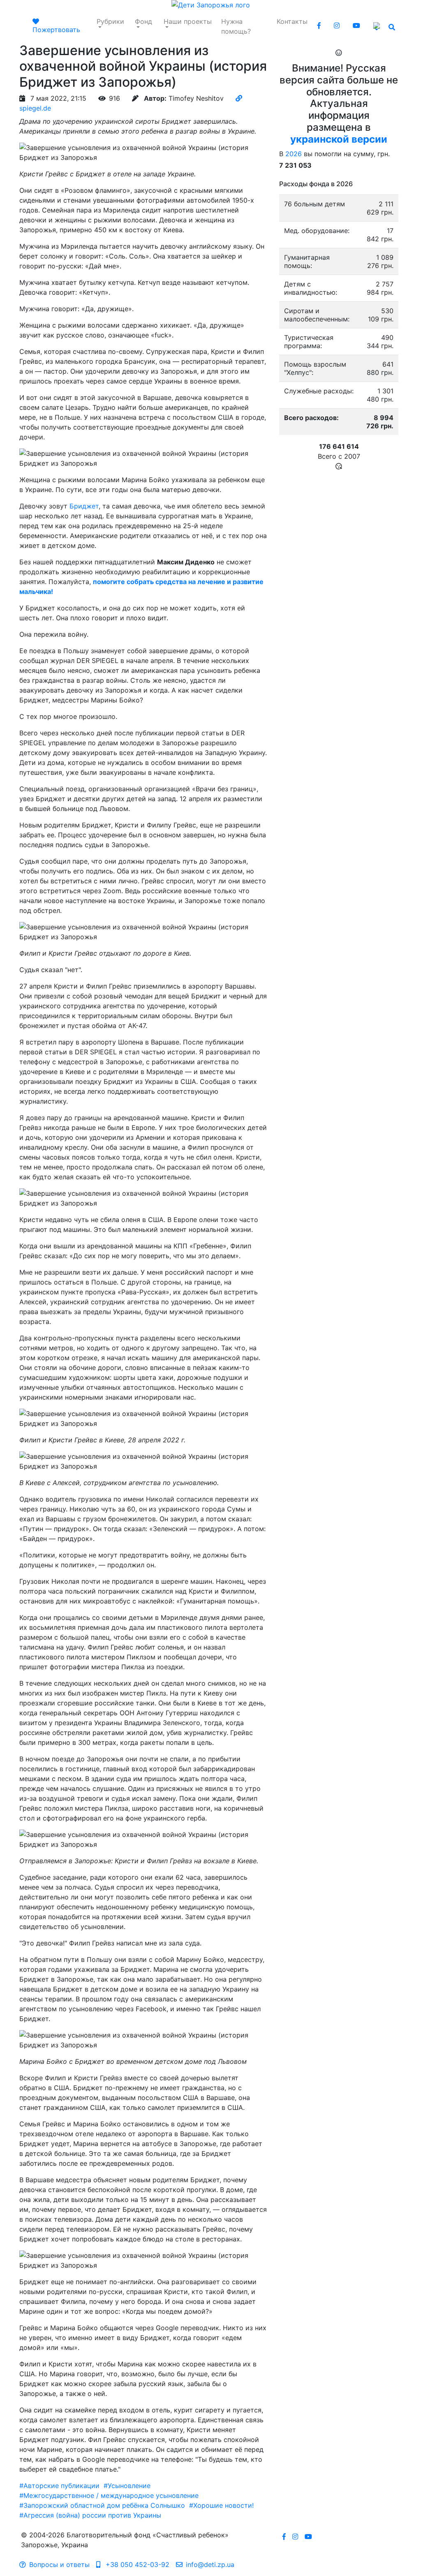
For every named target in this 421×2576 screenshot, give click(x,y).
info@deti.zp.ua (210, 2564)
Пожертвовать (56, 30)
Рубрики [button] (110, 21)
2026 (294, 154)
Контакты (292, 21)
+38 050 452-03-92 (136, 2564)
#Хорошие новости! (221, 2505)
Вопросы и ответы (59, 2564)
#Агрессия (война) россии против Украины (90, 2515)
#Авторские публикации (59, 2486)
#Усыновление (127, 2486)
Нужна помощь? (236, 26)
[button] (378, 26)
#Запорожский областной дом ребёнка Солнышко (102, 2505)
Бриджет (84, 506)
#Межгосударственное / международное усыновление (109, 2495)
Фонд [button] (143, 21)
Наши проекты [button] (188, 21)
